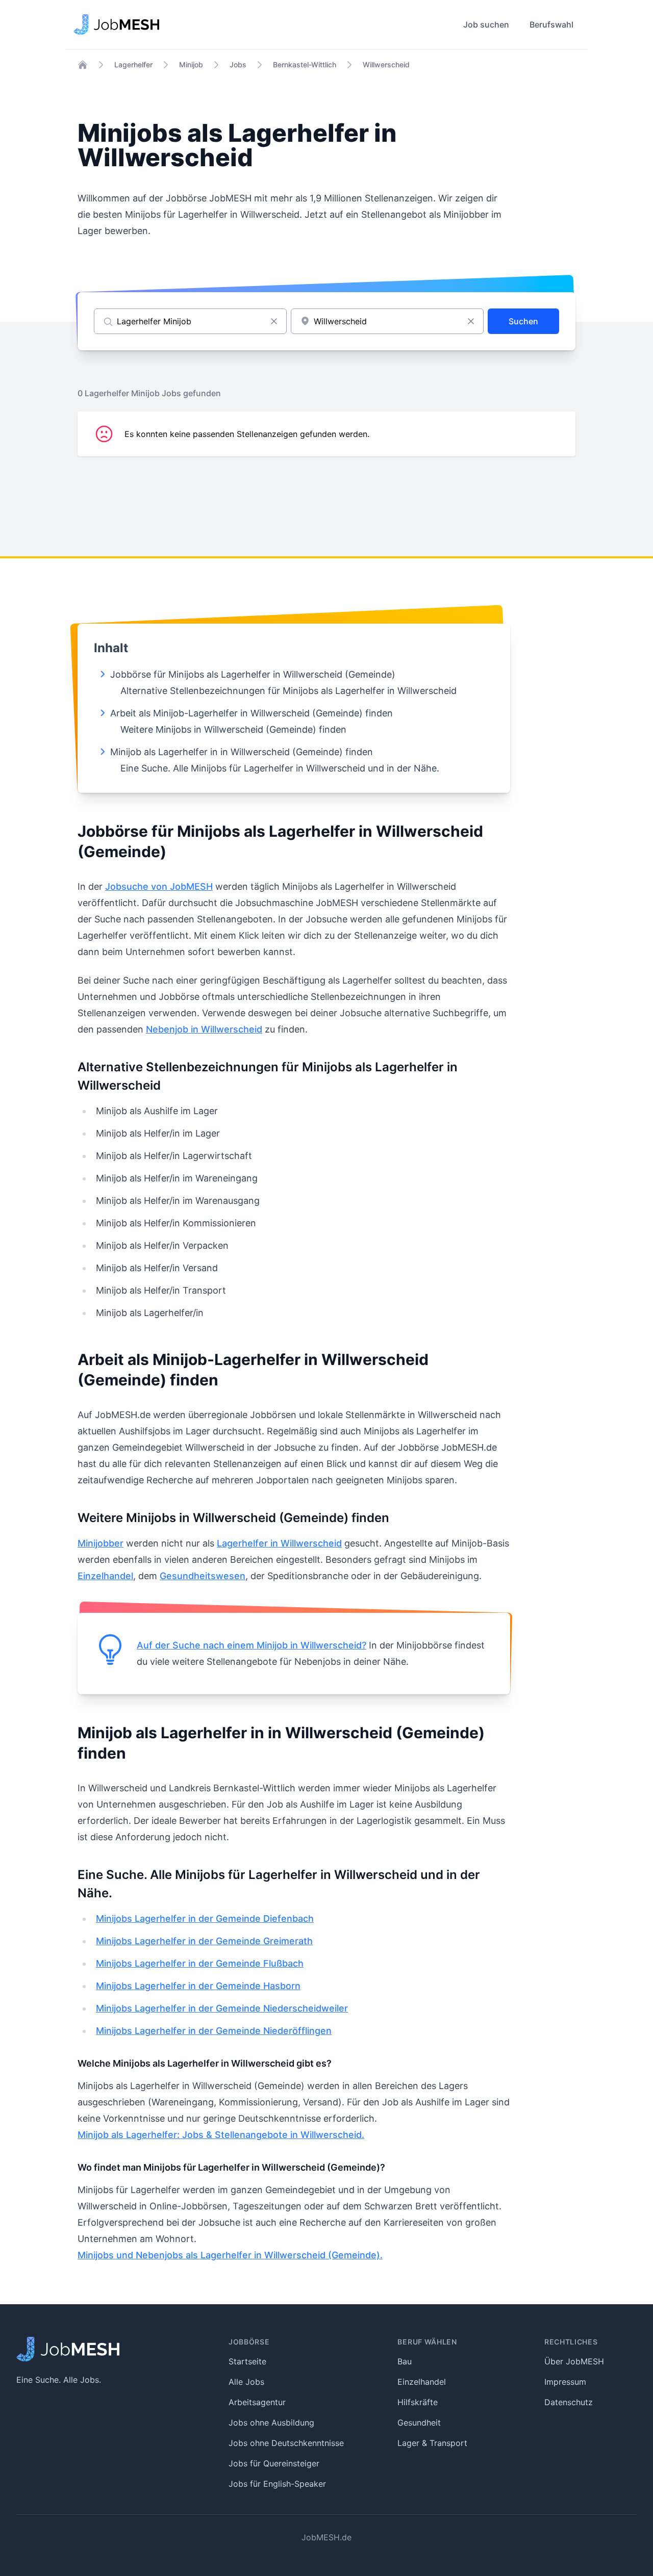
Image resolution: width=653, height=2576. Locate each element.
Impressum (565, 2382)
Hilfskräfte (418, 2402)
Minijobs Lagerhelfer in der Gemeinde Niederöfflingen (214, 2031)
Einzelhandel (105, 1576)
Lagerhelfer (133, 65)
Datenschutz (569, 2402)
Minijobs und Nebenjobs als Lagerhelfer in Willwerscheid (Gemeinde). (230, 2255)
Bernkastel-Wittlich (305, 65)
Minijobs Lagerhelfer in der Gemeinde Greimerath (204, 1941)
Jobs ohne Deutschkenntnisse (286, 2443)
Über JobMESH (574, 2361)
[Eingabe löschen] (274, 321)
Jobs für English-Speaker (277, 2484)
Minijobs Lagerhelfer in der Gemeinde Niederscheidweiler (222, 2008)
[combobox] (387, 321)
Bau (405, 2361)
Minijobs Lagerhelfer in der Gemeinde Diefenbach (205, 1918)
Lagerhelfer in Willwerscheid (279, 1543)
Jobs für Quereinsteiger (274, 2463)
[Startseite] (83, 65)
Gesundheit (419, 2423)
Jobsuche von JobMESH (159, 886)
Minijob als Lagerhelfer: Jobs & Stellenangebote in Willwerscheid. (221, 2135)
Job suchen (486, 24)
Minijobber (101, 1543)
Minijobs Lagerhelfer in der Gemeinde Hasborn (198, 1986)
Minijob (191, 65)
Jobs (238, 65)
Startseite (247, 2361)
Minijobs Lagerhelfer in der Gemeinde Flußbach (200, 1963)
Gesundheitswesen (203, 1576)
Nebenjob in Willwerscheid (204, 1029)
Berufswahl (551, 24)
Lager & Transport (432, 2443)
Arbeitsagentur (257, 2402)
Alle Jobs (246, 2382)
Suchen (523, 321)
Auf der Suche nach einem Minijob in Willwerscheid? (252, 1645)
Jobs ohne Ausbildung (271, 2423)
